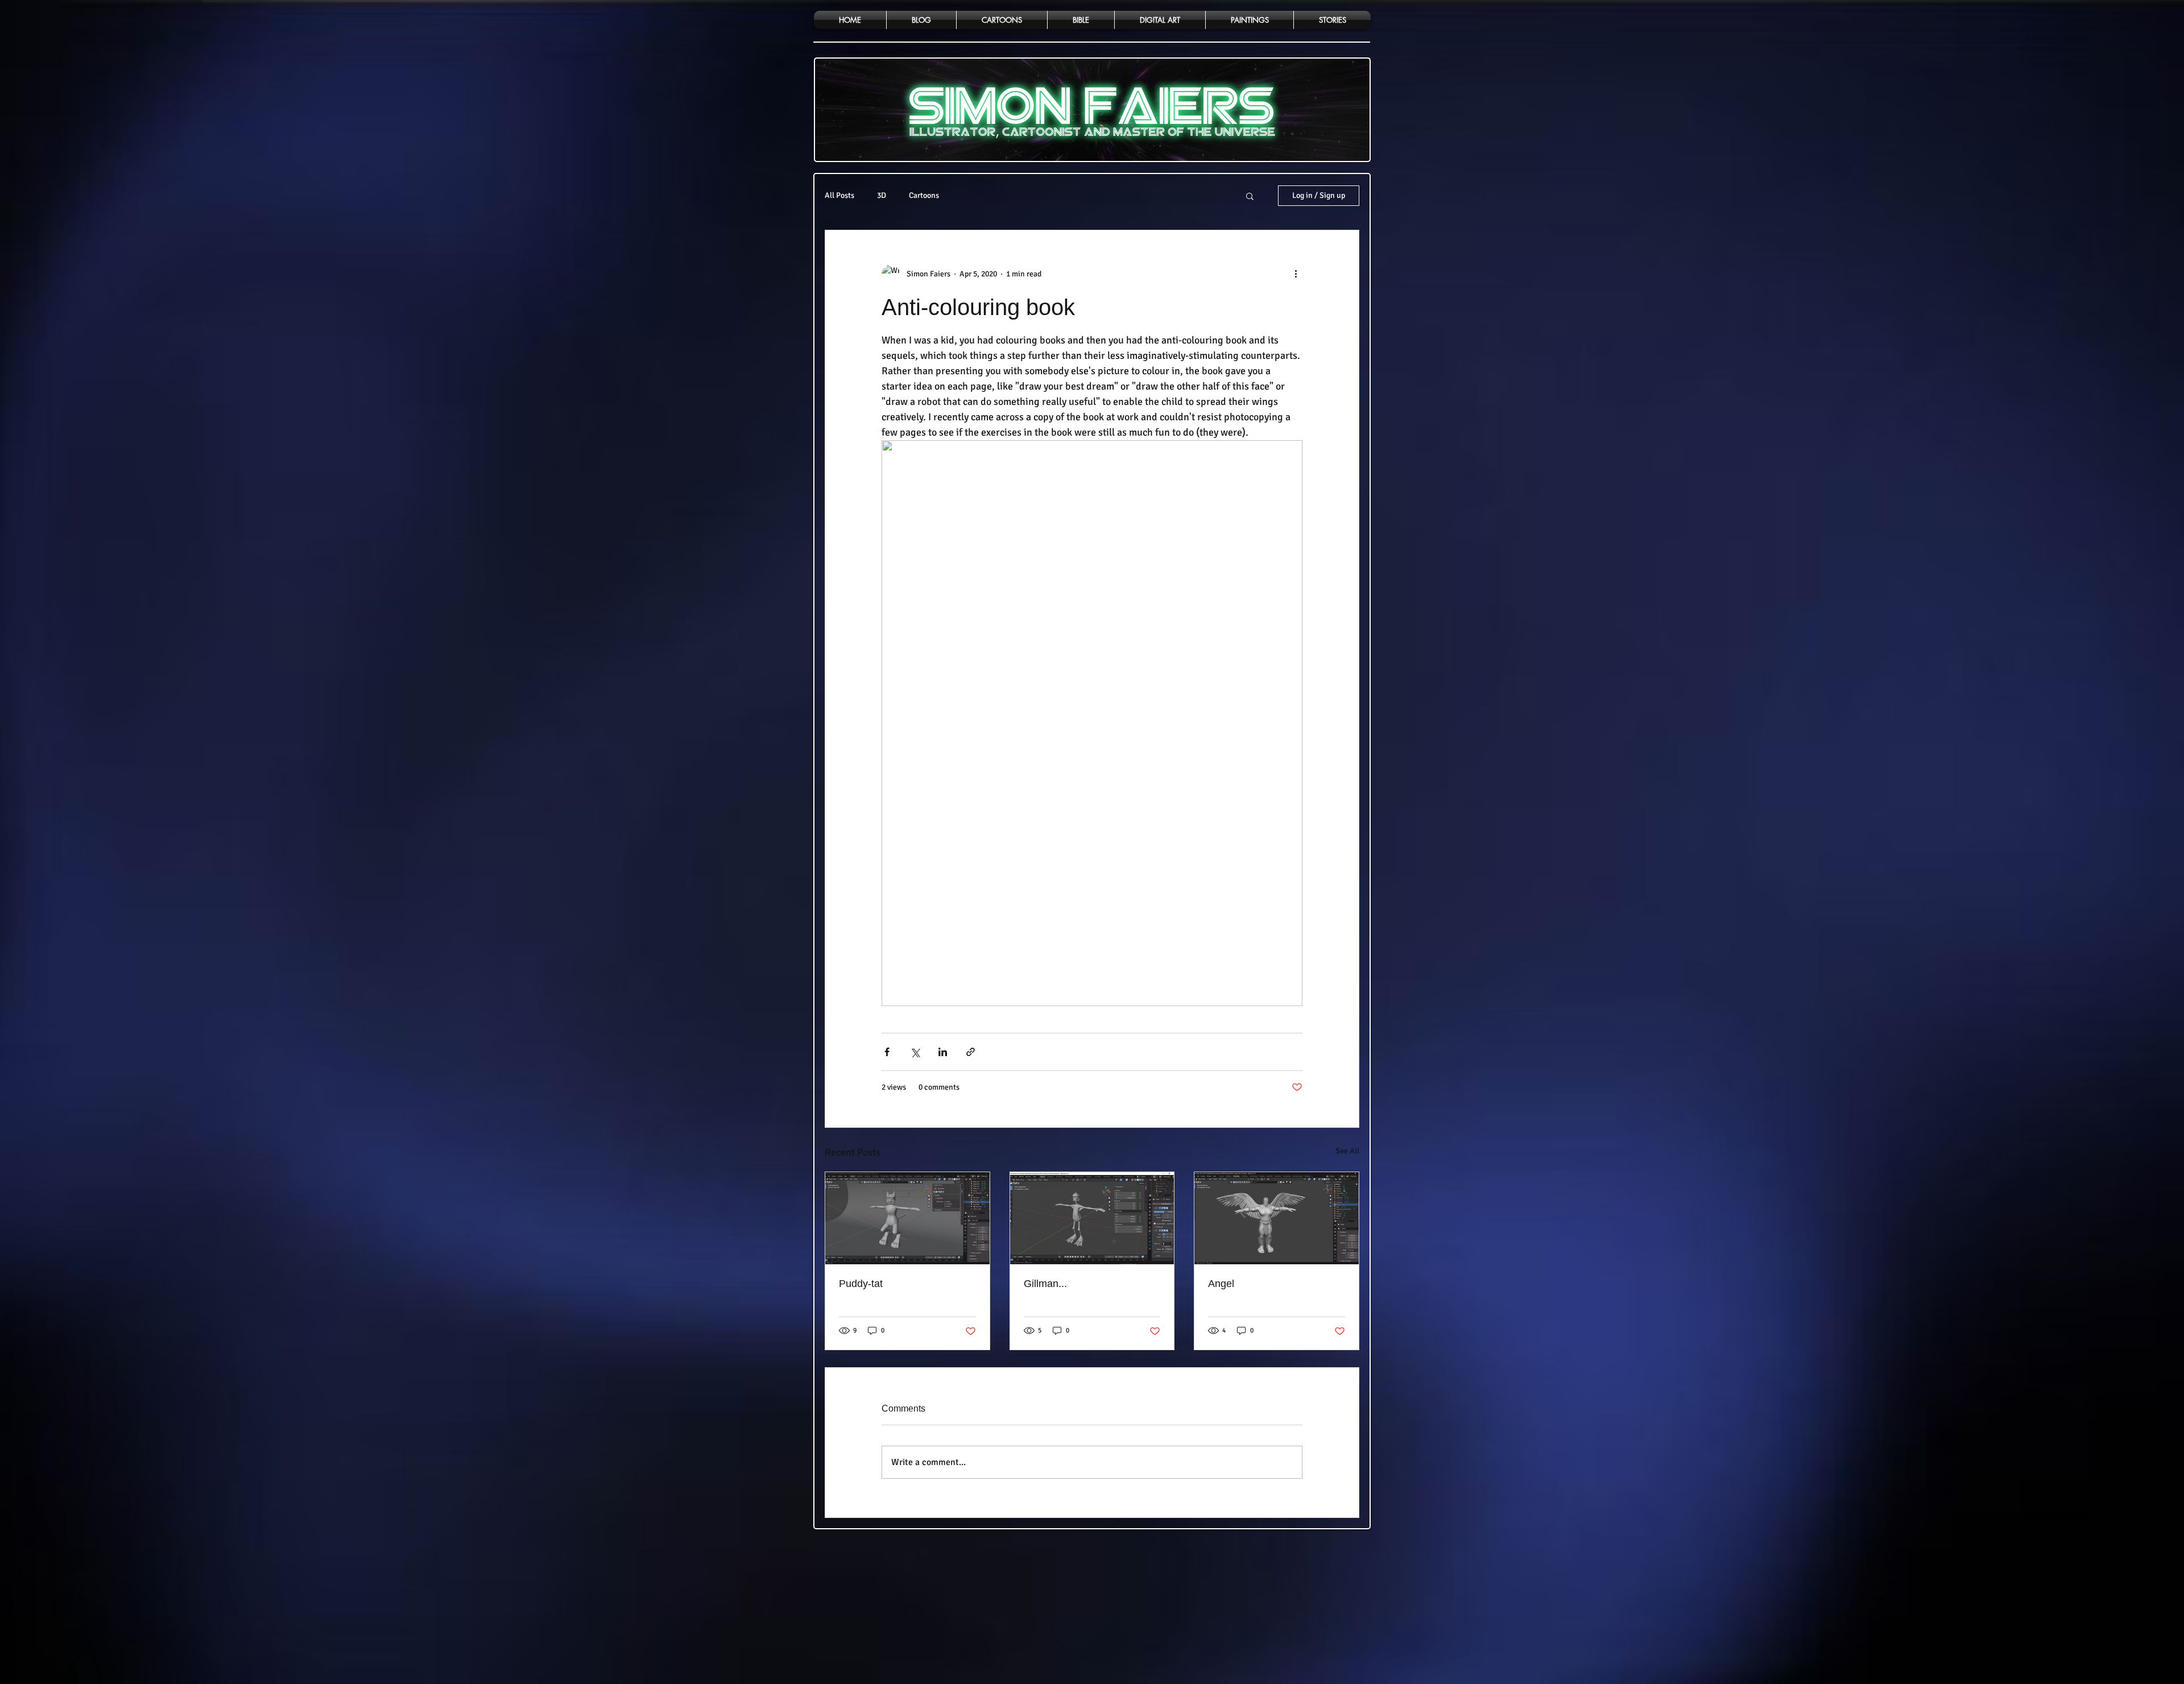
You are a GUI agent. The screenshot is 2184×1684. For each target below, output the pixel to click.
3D (882, 195)
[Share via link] (971, 1052)
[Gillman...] (1092, 1218)
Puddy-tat (861, 1284)
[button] (1250, 196)
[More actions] (1296, 274)
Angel (1221, 1284)
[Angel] (1277, 1218)
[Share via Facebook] (887, 1052)
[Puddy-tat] (907, 1218)
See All (1347, 1151)
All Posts (839, 195)
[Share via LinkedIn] (943, 1052)
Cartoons (924, 195)
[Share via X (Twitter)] (915, 1052)
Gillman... (1045, 1284)
